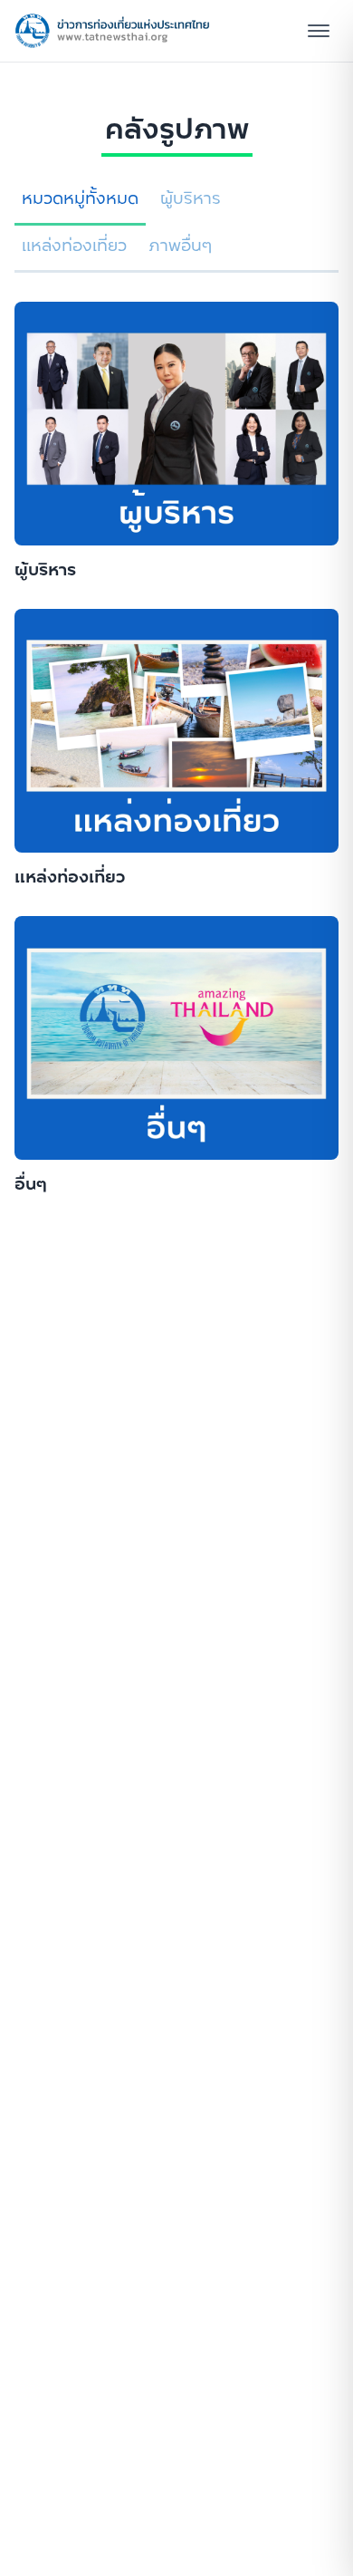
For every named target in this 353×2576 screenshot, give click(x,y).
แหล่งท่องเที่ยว (74, 246)
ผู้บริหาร (191, 198)
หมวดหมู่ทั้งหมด (80, 198)
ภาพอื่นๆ (181, 246)
